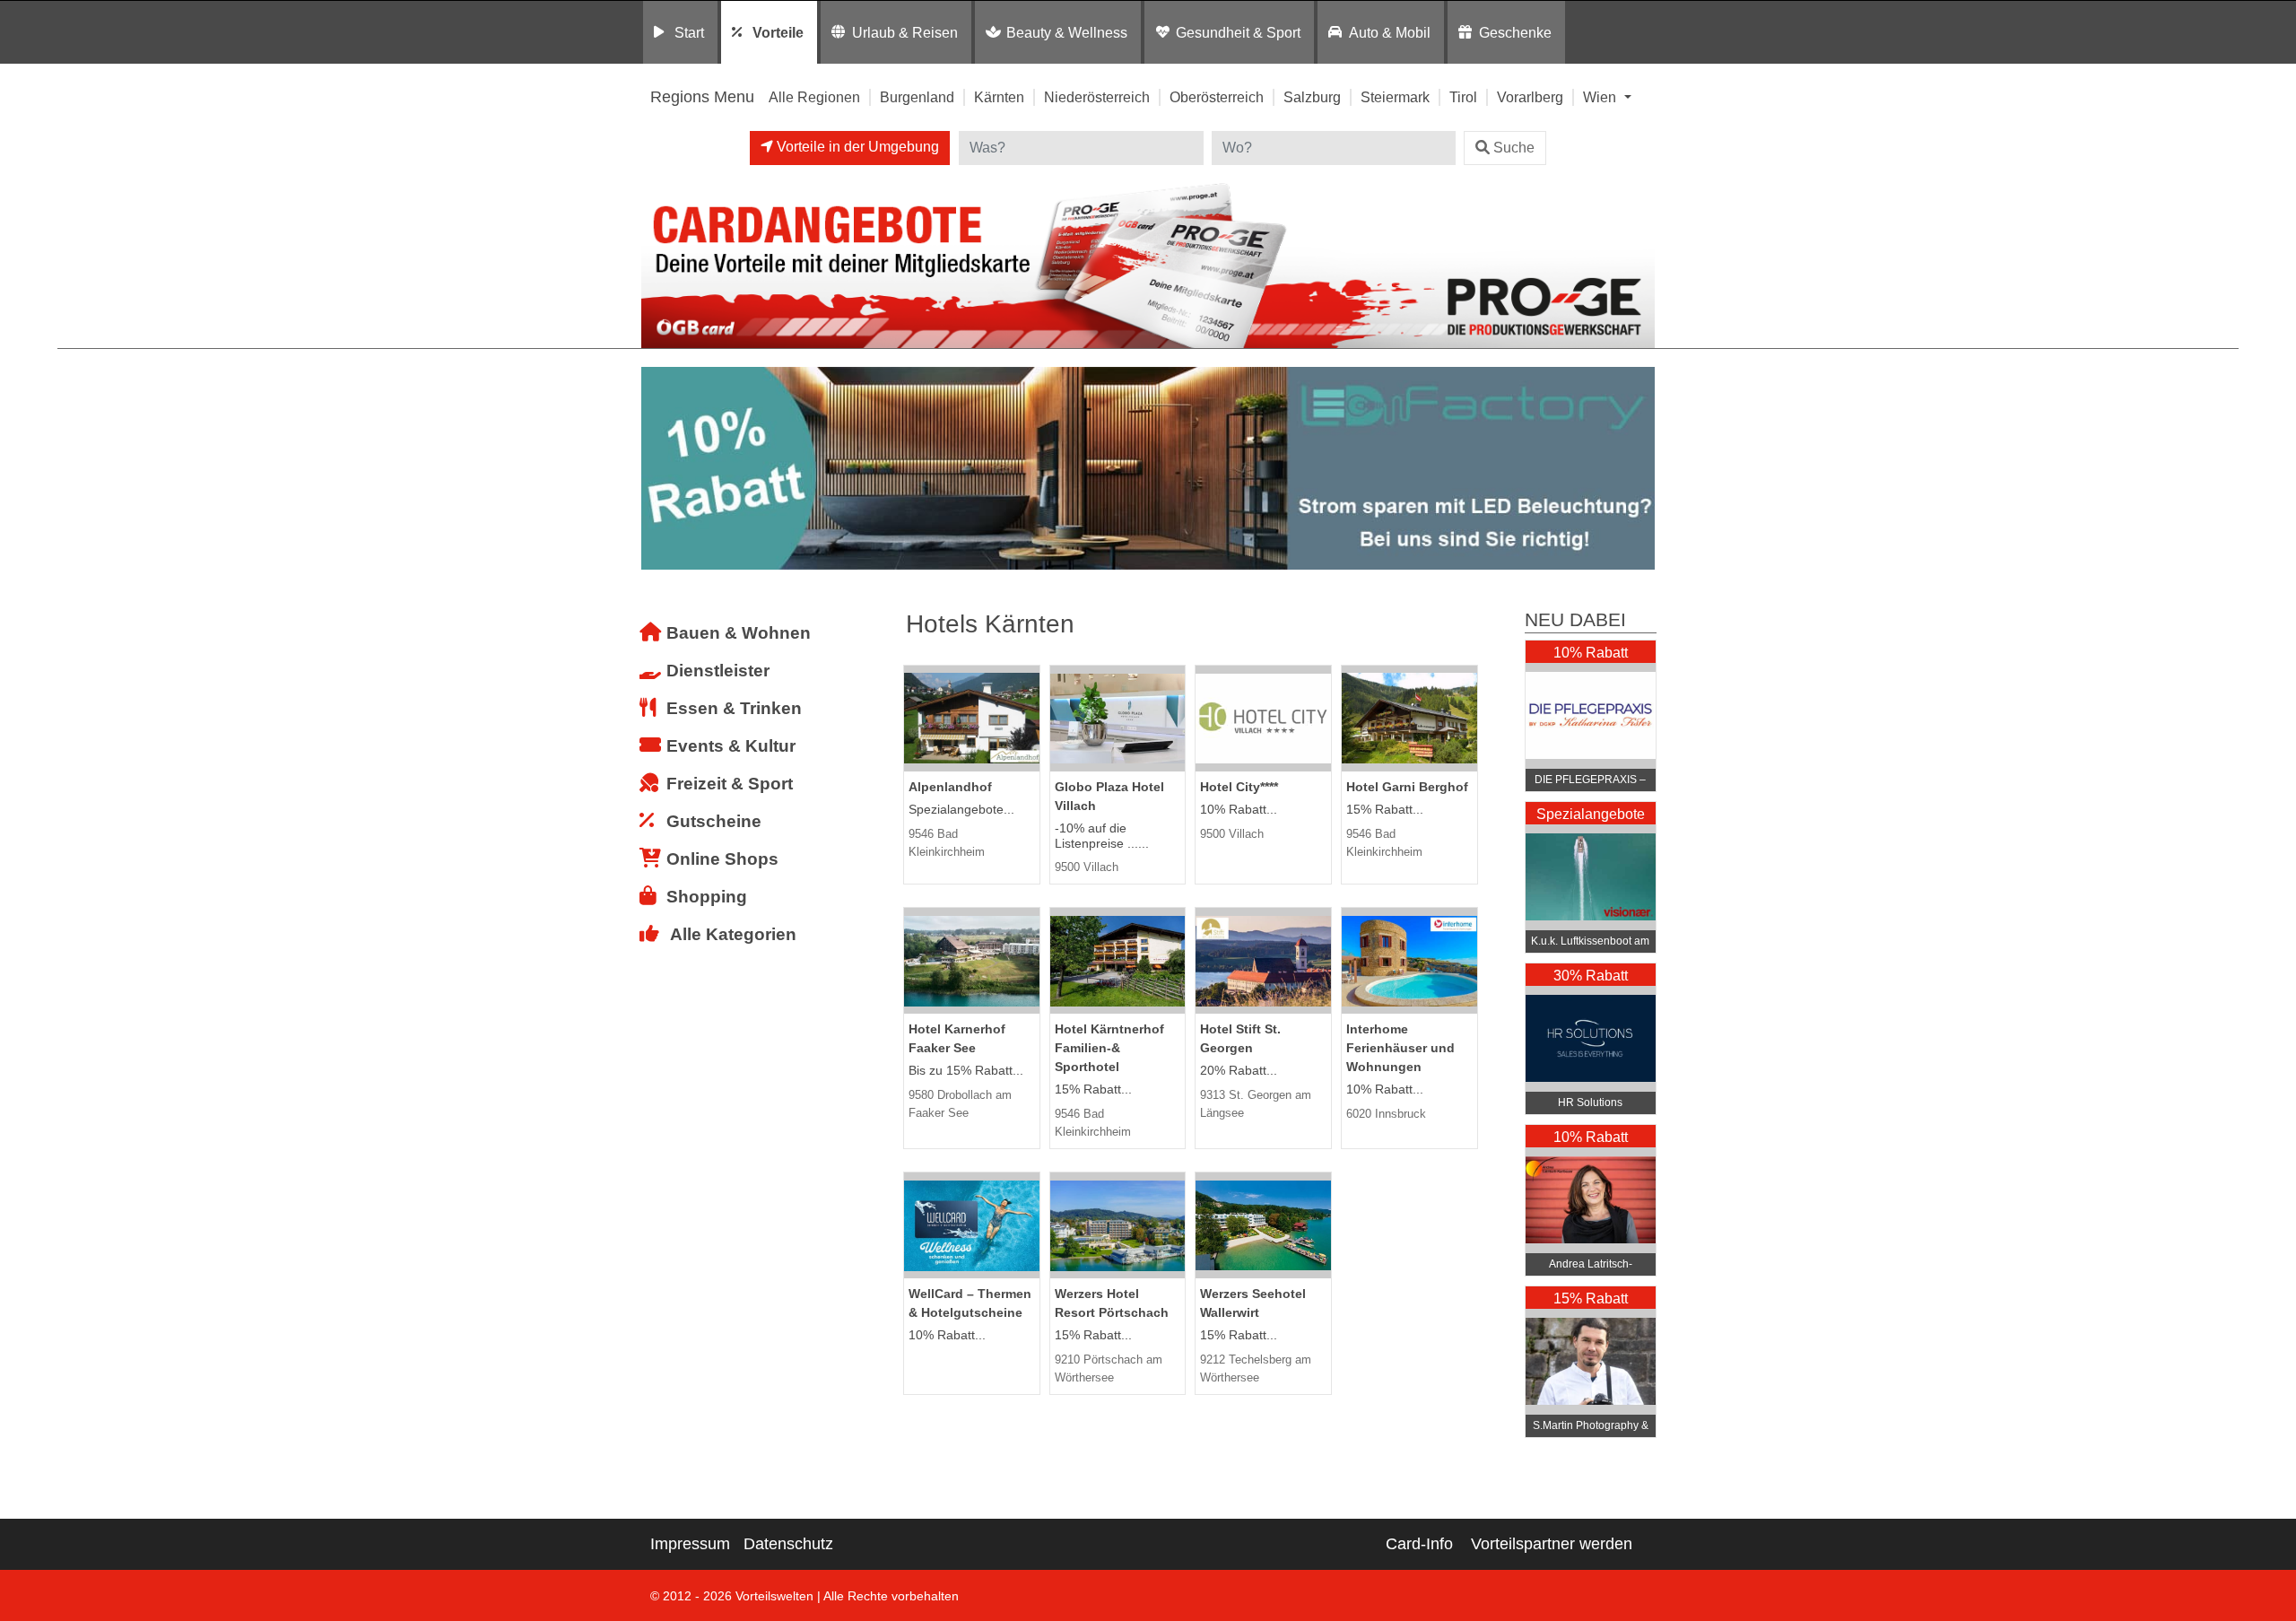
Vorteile (778, 32)
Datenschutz (788, 1544)
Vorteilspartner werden (1552, 1544)
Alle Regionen (814, 97)
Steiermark (1395, 97)
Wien (1601, 97)
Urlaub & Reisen (905, 32)
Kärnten (999, 97)
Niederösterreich (1097, 97)
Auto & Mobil (1390, 32)
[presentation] (658, 469)
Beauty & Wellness (1067, 32)
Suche (1514, 148)
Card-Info (1419, 1544)
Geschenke (1515, 32)
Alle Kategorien (733, 934)
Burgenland (917, 97)
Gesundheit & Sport (1238, 32)
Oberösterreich (1217, 97)
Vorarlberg (1530, 97)
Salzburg (1312, 97)
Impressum (690, 1544)
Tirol (1463, 97)
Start (689, 32)
